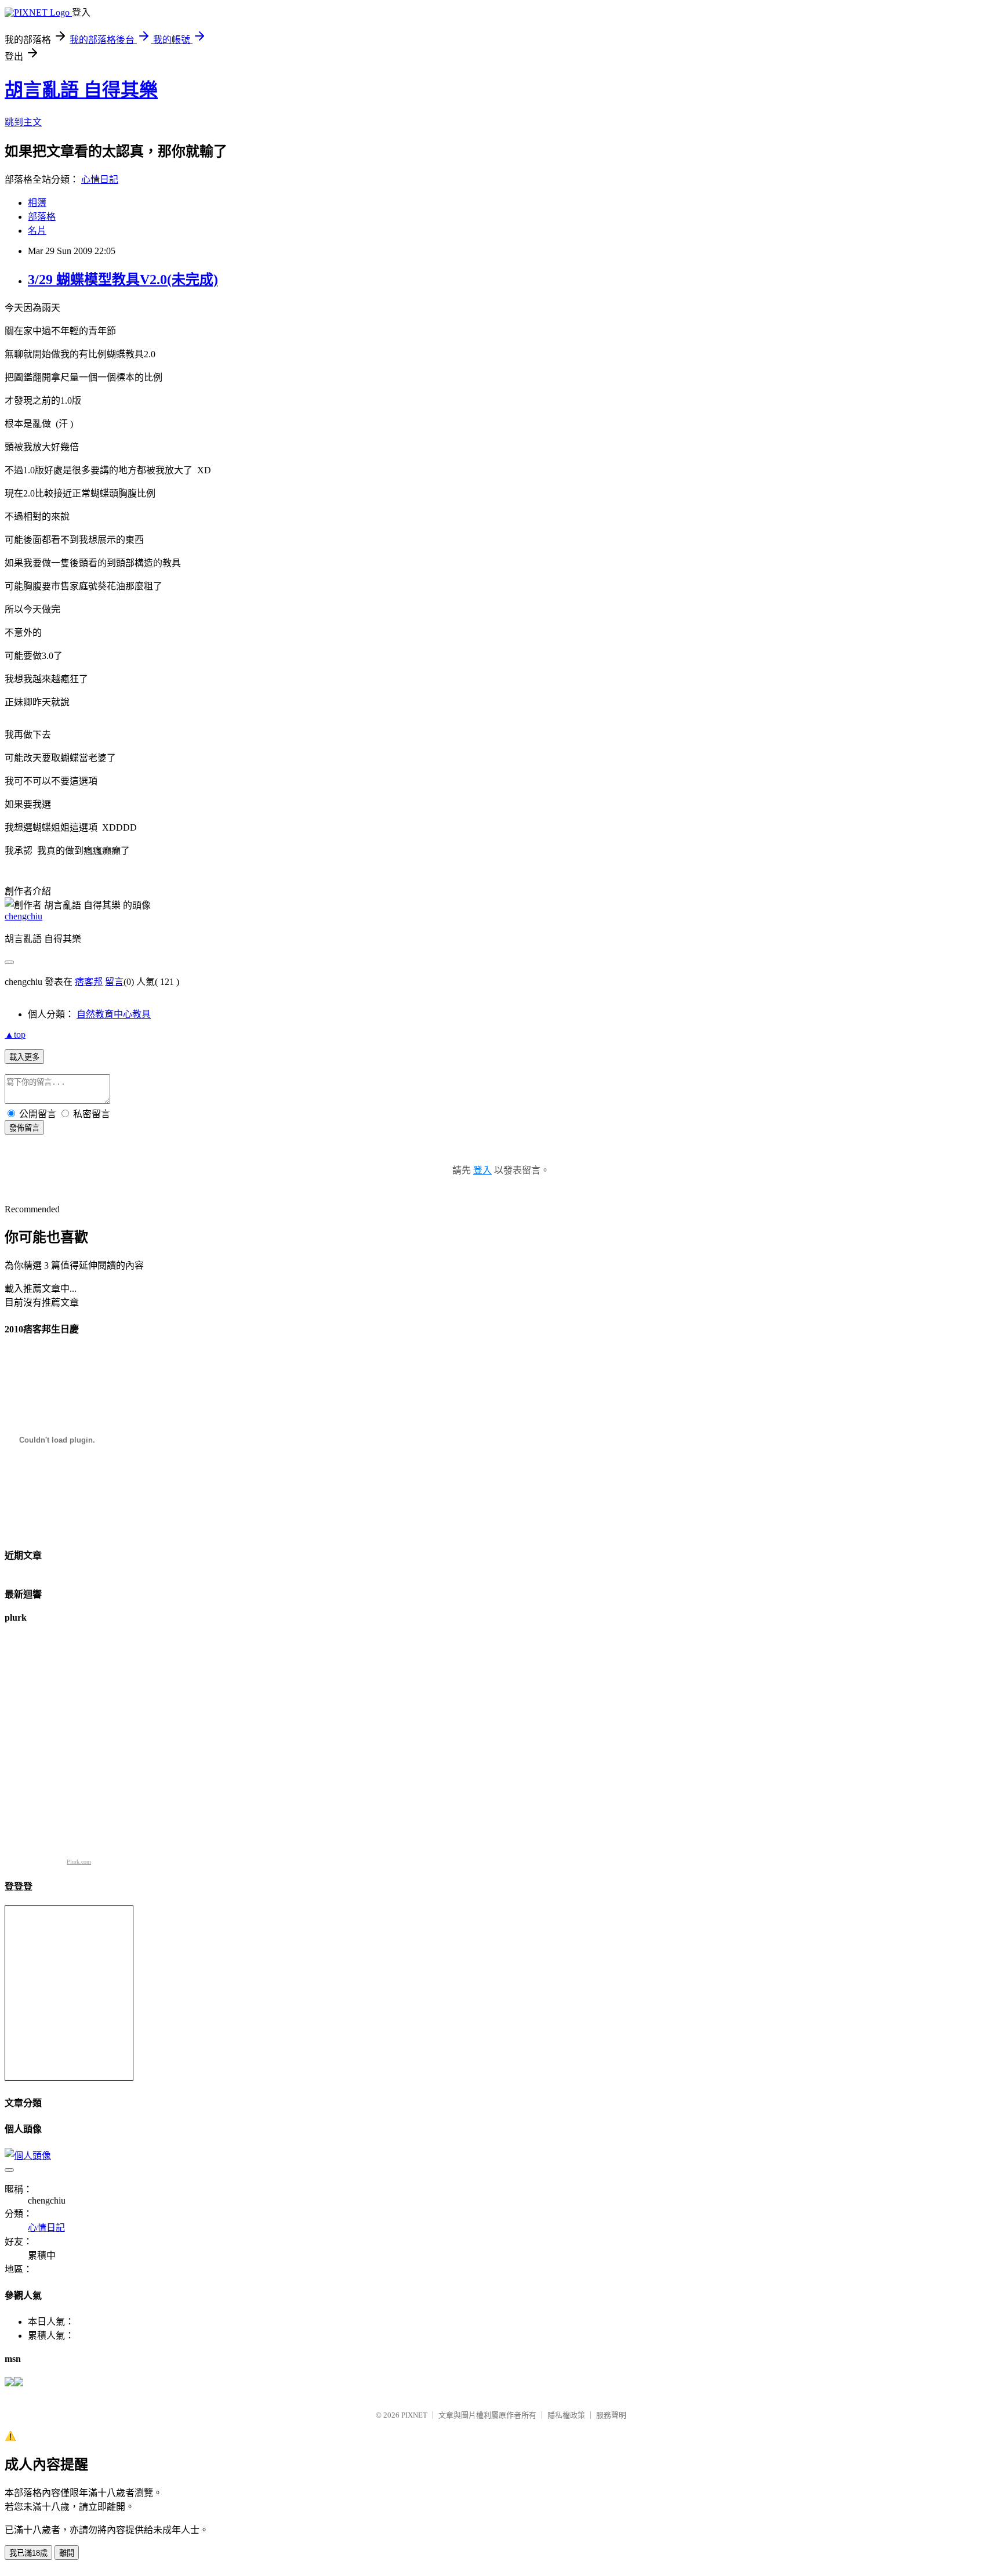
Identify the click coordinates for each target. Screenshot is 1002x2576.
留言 (114, 982)
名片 (37, 231)
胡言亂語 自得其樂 (81, 90)
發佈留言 (24, 1128)
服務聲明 (611, 2415)
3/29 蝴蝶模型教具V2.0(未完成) (123, 280)
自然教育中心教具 (114, 1014)
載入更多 (24, 1057)
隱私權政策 (566, 2415)
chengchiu (23, 916)
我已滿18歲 (28, 2553)
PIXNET (414, 2415)
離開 (67, 2553)
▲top (15, 1035)
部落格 (42, 217)
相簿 (37, 203)
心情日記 (100, 180)
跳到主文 (23, 122)
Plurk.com (79, 1862)
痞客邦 (89, 982)
